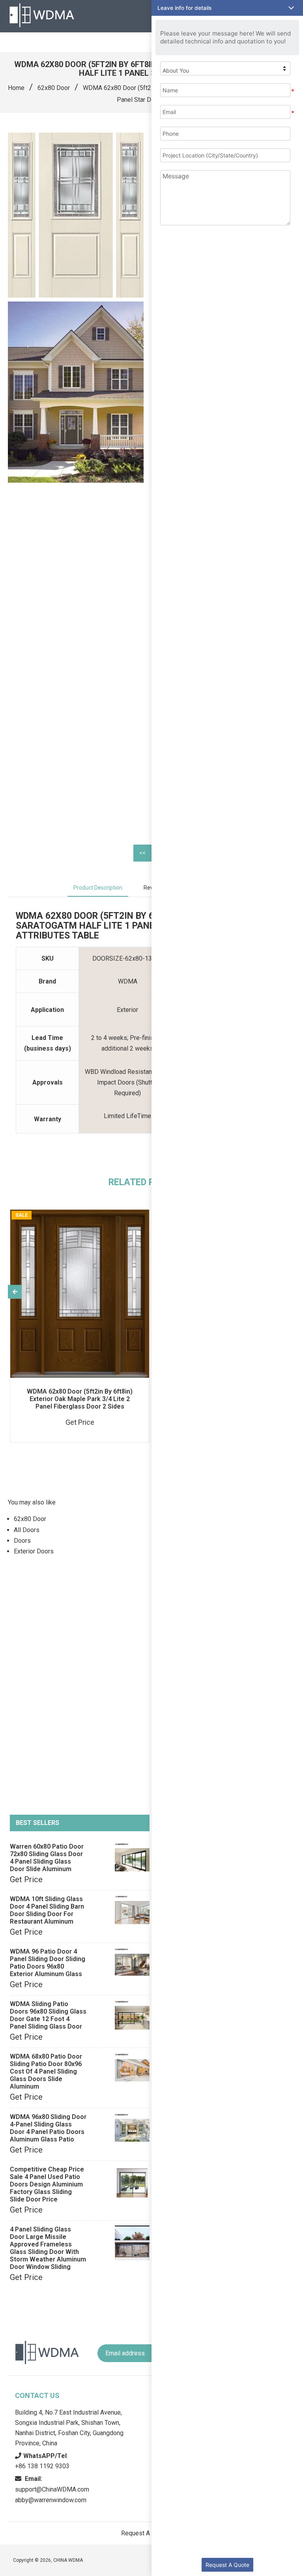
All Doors (27, 1530)
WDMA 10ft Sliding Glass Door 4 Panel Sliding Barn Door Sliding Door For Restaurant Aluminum (47, 1910)
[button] (227, 8)
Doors (22, 1541)
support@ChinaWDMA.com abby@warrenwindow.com (52, 2489)
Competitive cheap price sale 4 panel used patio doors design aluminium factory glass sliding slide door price (47, 2184)
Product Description (98, 888)
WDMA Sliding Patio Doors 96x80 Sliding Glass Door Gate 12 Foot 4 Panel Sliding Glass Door (48, 2015)
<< (142, 853)
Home (16, 88)
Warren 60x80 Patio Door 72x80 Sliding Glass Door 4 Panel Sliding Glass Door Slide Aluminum (47, 1858)
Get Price (26, 1879)
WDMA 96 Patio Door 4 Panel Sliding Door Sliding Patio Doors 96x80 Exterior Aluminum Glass (48, 1963)
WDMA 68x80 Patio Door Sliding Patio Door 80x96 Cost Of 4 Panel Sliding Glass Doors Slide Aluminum (46, 2071)
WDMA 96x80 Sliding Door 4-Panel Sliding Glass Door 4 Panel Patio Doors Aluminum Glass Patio (48, 2128)
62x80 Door (54, 88)
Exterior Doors (34, 1551)
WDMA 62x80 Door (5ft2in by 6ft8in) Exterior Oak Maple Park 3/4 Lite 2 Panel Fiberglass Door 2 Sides (80, 1399)
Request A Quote (227, 2565)
